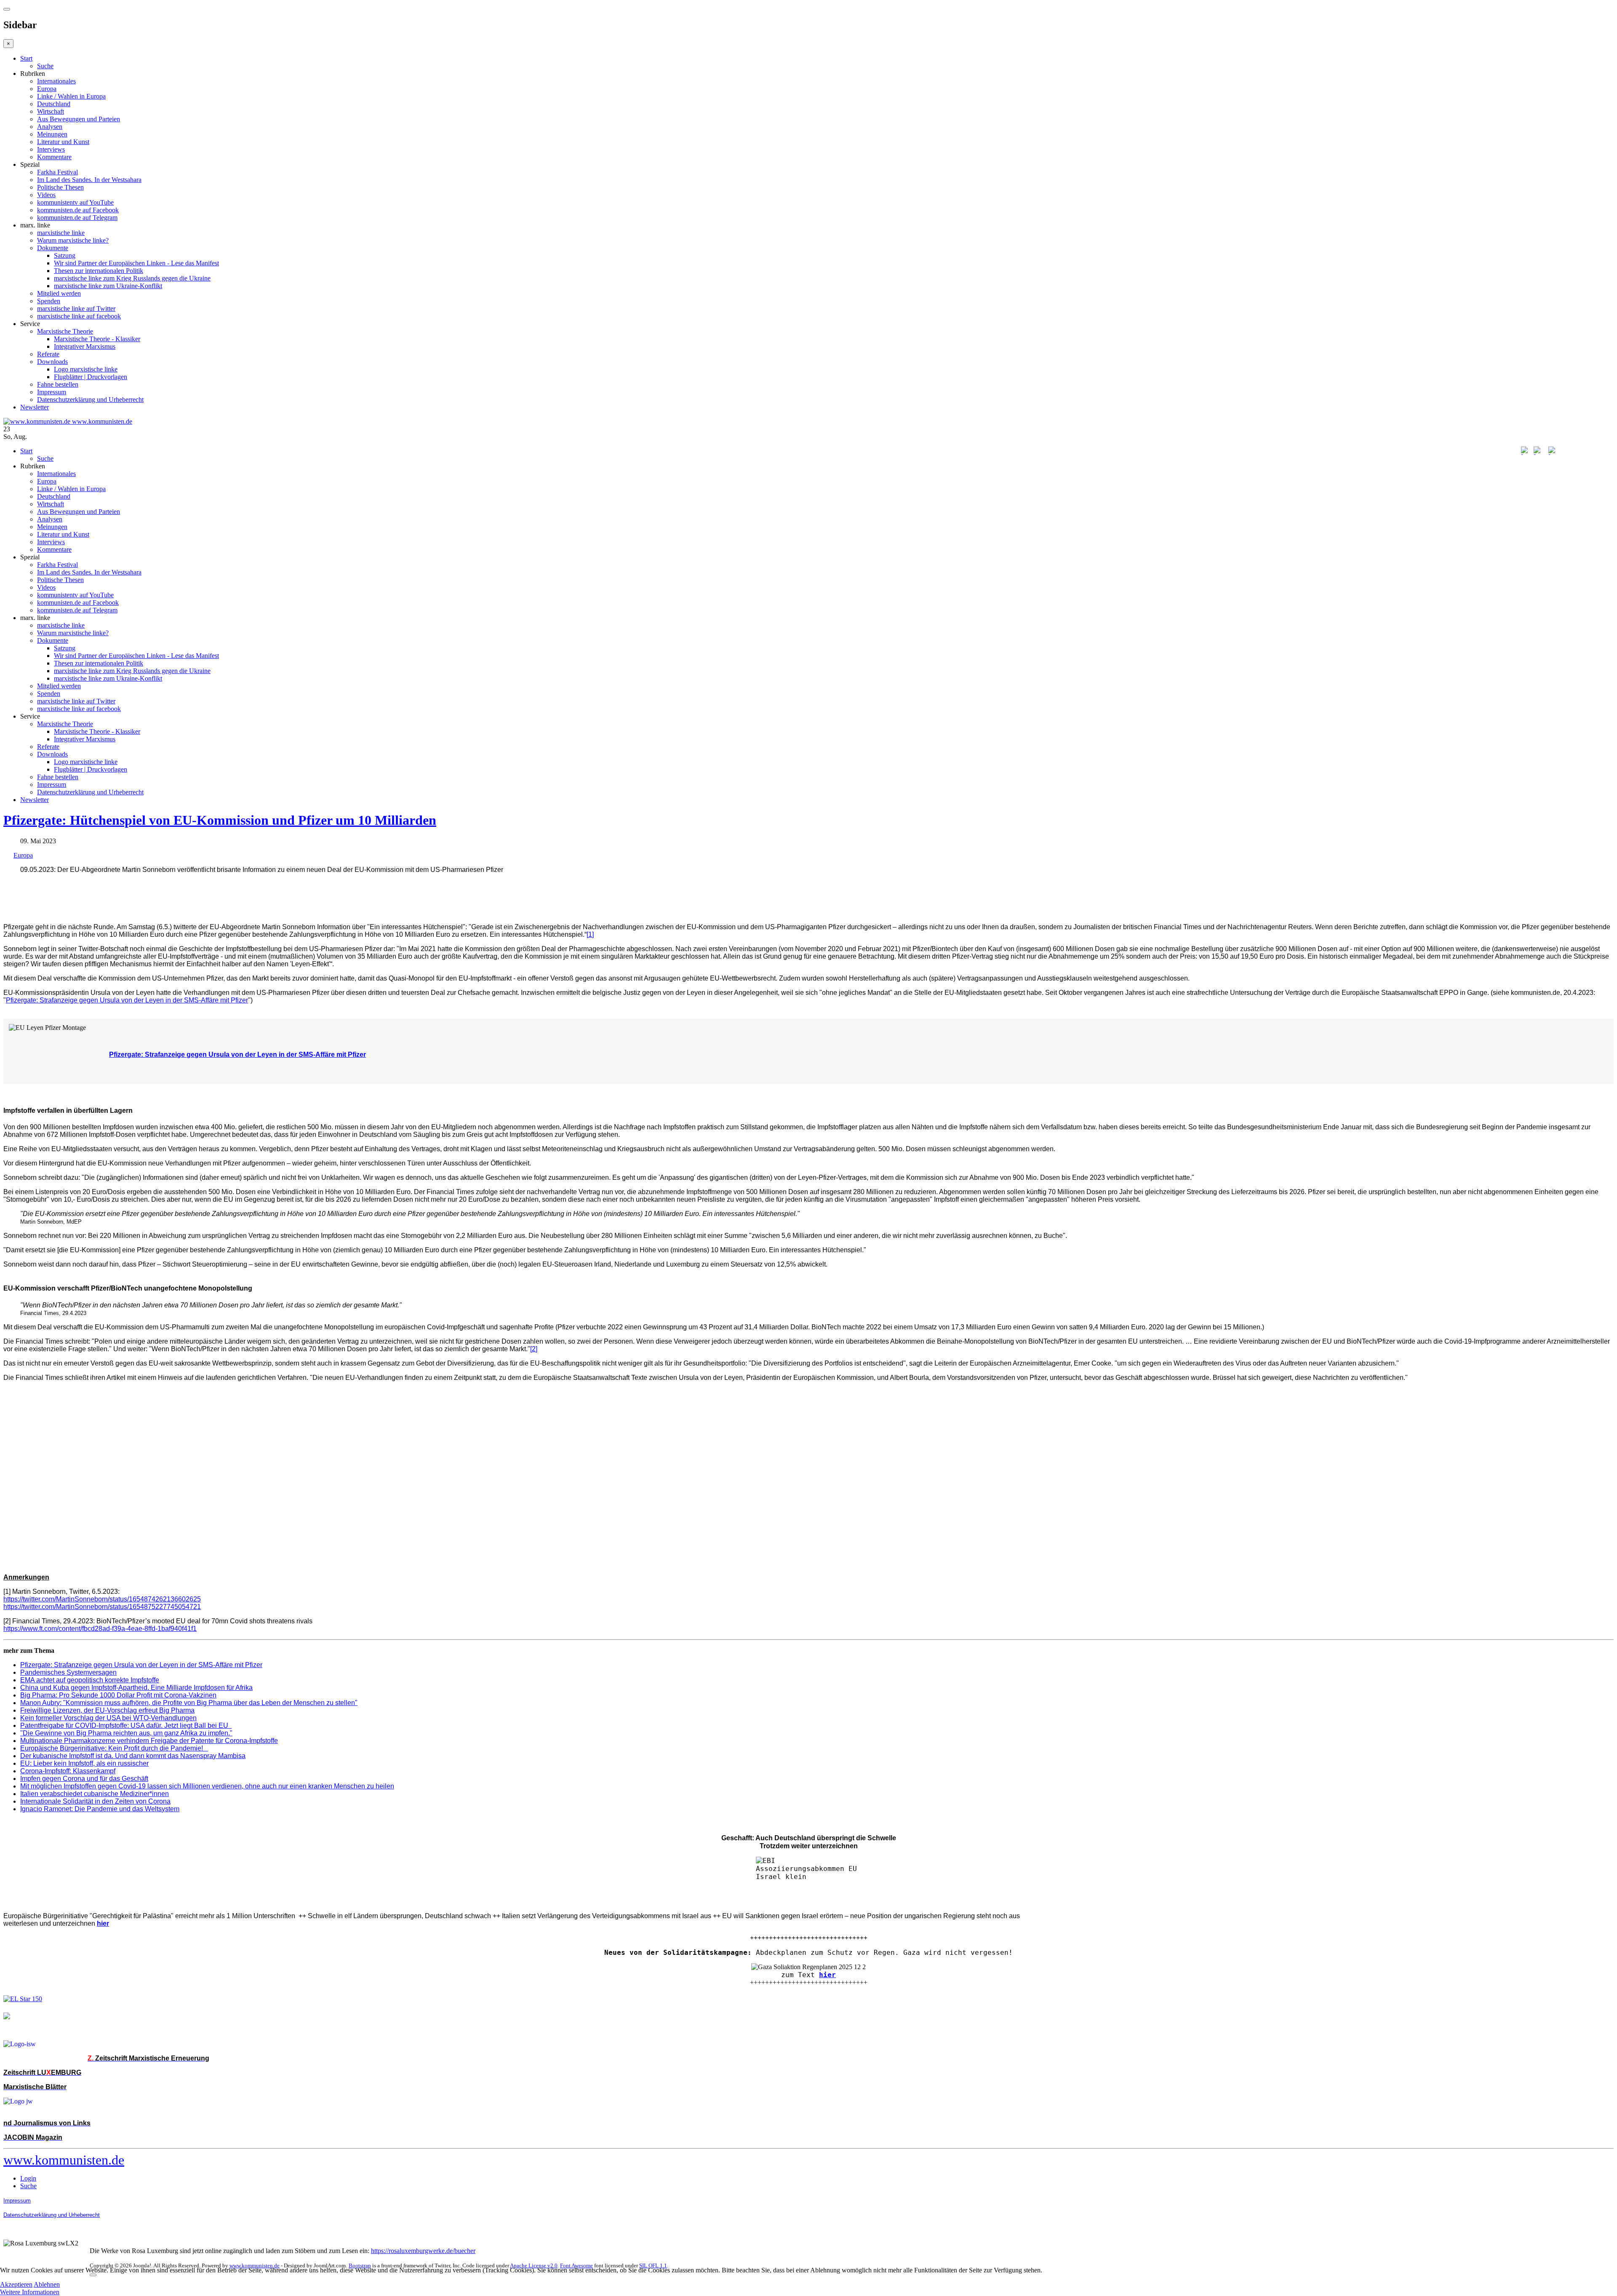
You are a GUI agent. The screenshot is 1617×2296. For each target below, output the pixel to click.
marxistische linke (61, 233)
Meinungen (52, 134)
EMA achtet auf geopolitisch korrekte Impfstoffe (90, 1680)
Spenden (49, 301)
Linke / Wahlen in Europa (71, 96)
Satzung (65, 255)
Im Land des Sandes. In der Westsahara (89, 180)
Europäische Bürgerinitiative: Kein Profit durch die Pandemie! (114, 1748)
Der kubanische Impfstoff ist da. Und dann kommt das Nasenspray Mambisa (133, 1756)
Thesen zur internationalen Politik (99, 271)
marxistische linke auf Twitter (76, 309)
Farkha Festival (57, 172)
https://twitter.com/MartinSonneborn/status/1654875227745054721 (102, 1607)
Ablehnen (47, 2284)
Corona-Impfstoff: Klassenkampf (68, 1771)
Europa (47, 89)
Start (26, 58)
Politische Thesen (60, 187)
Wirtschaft (51, 111)
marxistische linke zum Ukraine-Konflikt (108, 286)
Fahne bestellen (58, 384)
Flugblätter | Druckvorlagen (91, 377)
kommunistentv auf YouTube (75, 202)
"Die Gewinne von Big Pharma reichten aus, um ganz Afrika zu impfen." (126, 1733)
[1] (590, 934)
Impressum (52, 392)
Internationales (56, 81)
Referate (48, 354)
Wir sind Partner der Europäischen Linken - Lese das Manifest (136, 263)
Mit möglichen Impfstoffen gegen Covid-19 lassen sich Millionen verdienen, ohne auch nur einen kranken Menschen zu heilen (207, 1786)
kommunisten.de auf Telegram (77, 218)
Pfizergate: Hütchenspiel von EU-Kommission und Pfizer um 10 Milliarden (220, 820)
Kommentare (54, 157)
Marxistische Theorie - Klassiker (97, 339)
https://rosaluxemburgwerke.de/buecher (423, 2251)
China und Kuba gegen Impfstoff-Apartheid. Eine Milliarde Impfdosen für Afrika (136, 1688)
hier (827, 1975)
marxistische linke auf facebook (79, 316)
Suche (45, 66)
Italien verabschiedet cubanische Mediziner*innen (95, 1794)
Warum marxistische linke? (73, 240)
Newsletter (35, 407)
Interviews (51, 149)
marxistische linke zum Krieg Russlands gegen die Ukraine (132, 278)
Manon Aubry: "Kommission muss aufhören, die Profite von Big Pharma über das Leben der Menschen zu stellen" (189, 1703)
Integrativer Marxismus (85, 346)
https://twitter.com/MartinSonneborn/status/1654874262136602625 (102, 1599)
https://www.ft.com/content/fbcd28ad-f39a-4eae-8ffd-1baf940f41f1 (100, 1629)
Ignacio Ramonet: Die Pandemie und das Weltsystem (100, 1809)
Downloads (52, 362)
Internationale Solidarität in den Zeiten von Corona (95, 1801)
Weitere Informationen (30, 2292)
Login (28, 2178)
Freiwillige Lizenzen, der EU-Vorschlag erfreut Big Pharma (107, 1710)
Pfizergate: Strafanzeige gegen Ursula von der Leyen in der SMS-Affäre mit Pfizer (127, 1000)
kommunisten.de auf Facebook (78, 210)
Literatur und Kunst (63, 142)
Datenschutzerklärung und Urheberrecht (90, 400)
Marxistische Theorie (65, 331)
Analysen (50, 127)
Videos (46, 195)
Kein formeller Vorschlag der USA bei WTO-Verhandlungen (108, 1718)
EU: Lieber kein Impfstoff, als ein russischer (84, 1763)
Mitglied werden (59, 293)
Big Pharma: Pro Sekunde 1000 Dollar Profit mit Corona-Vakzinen (118, 1695)
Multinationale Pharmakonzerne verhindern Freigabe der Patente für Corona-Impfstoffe (149, 1741)
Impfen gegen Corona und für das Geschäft (84, 1779)
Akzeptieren (16, 2284)
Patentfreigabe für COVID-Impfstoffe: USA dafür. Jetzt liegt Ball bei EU (126, 1725)
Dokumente (53, 248)
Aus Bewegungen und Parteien (79, 119)
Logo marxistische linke (86, 369)
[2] (534, 1349)
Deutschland (54, 104)
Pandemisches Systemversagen (68, 1672)
